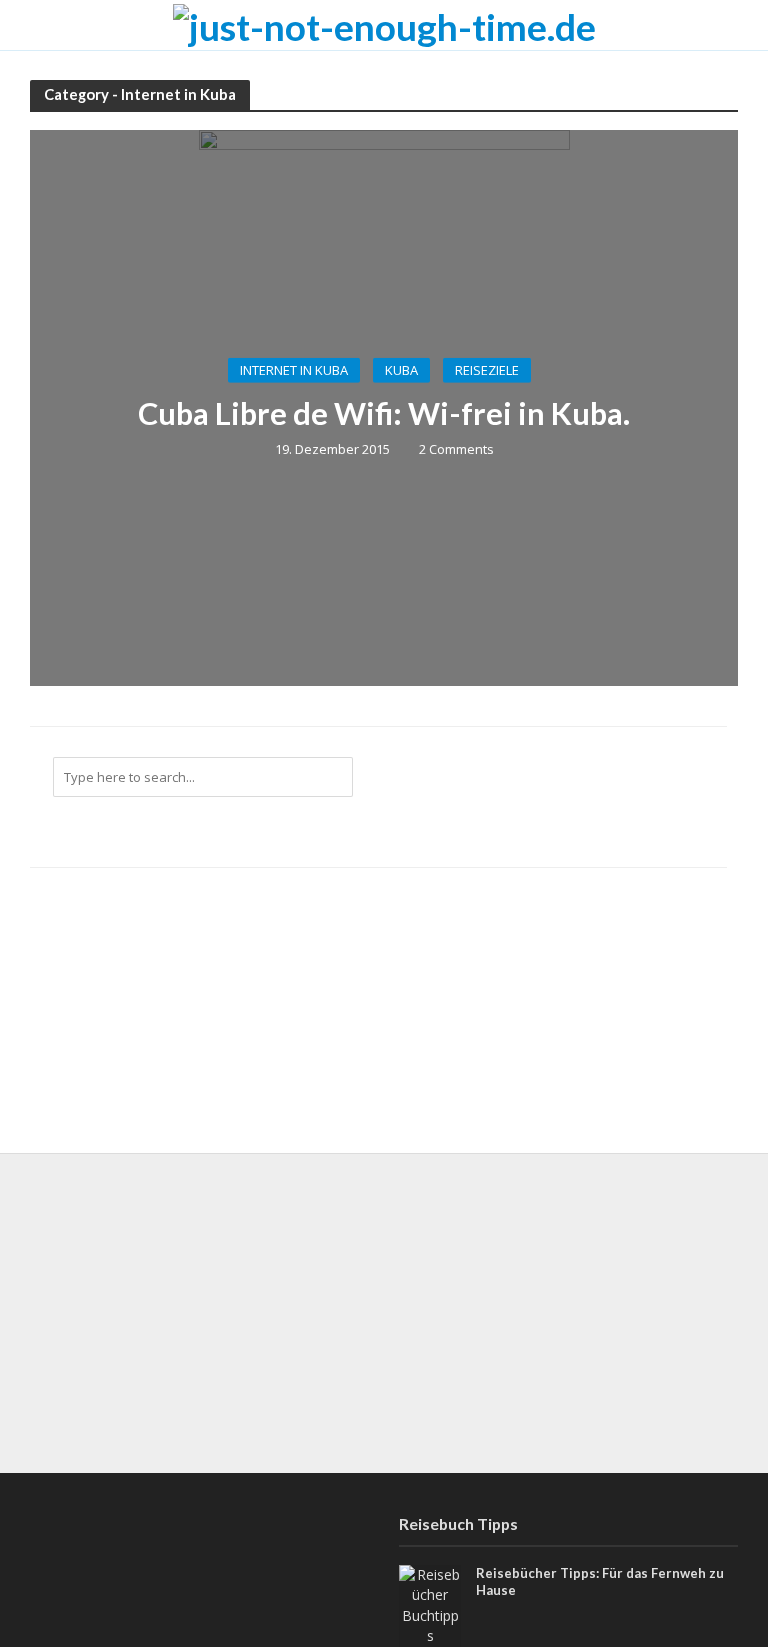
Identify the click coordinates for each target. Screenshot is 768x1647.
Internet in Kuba (294, 370)
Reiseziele (487, 370)
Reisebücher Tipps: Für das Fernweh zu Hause (600, 1582)
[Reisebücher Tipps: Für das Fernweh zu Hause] (430, 1603)
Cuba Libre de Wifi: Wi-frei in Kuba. (384, 413)
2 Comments (456, 449)
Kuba (401, 370)
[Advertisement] (384, 1313)
